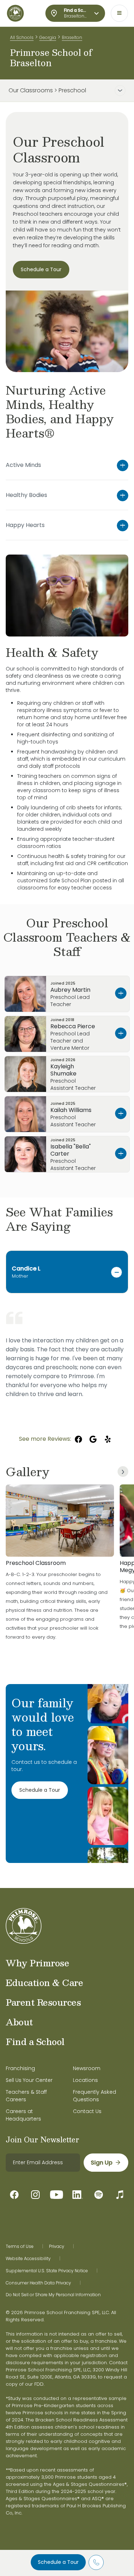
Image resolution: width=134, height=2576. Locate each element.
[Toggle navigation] (119, 13)
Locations (85, 2080)
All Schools (22, 37)
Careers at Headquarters (23, 2115)
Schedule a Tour (58, 2562)
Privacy (57, 2246)
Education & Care (44, 1982)
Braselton (72, 37)
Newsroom (87, 2068)
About (19, 2022)
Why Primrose (37, 1963)
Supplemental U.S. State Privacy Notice (47, 2271)
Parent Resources (43, 2002)
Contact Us (87, 2111)
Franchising (20, 2068)
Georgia (48, 37)
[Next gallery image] (123, 1472)
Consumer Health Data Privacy (38, 2283)
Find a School (35, 2041)
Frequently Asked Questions (95, 2096)
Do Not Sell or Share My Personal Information (53, 2295)
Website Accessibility (28, 2259)
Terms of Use (20, 2246)
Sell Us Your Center (29, 2080)
